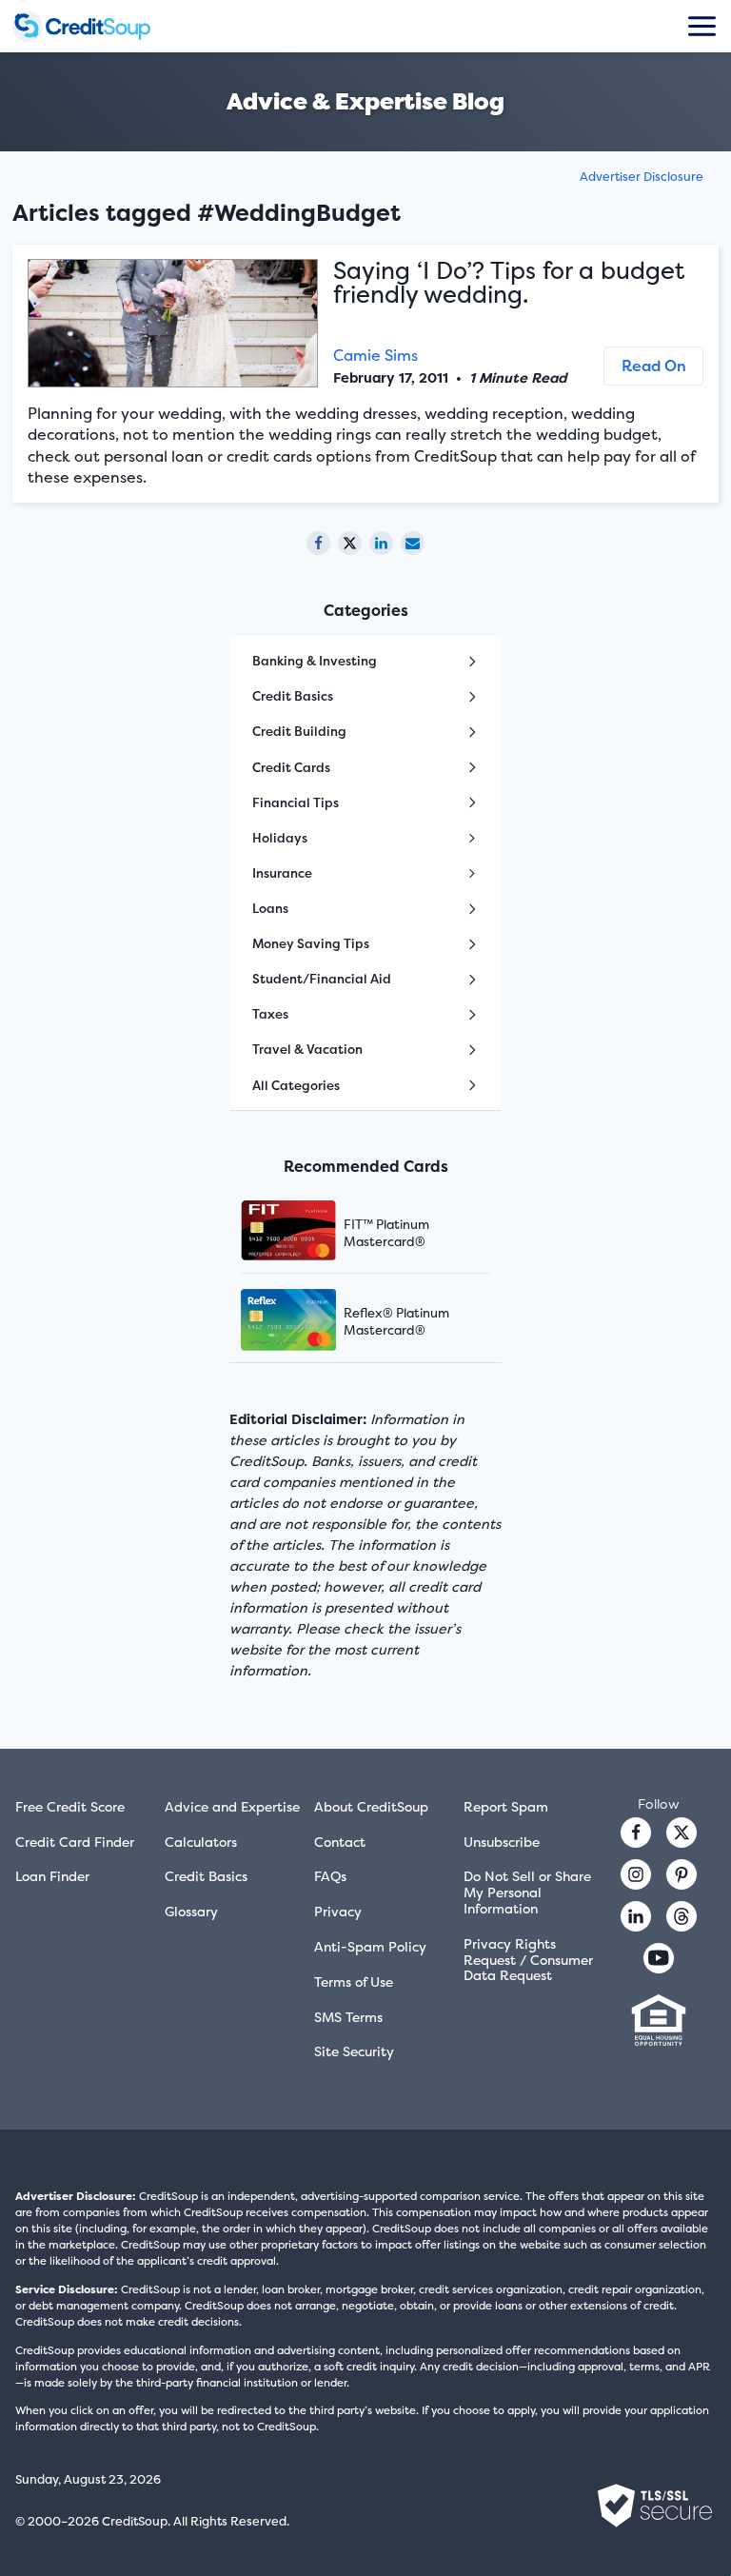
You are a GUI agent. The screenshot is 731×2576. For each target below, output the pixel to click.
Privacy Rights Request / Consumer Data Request (528, 1960)
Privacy (338, 1911)
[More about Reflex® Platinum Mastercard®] (312, 1322)
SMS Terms (348, 2017)
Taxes (270, 1014)
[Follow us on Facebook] (636, 1833)
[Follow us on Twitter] (682, 1833)
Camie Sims (375, 355)
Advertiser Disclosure (642, 177)
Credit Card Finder (75, 1842)
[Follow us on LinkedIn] (636, 1916)
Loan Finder (52, 1876)
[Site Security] (655, 2506)
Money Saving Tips (311, 943)
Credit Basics (293, 696)
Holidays (280, 838)
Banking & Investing (315, 661)
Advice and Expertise (232, 1806)
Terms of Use (354, 1982)
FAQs (330, 1876)
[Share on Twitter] (350, 543)
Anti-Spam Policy (370, 1946)
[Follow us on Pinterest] (682, 1874)
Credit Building (299, 731)
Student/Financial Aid (322, 979)
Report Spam (506, 1806)
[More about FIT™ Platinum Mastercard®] (312, 1232)
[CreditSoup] (98, 27)
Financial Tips (296, 803)
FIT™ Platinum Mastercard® (386, 1233)
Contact (340, 1842)
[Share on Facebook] (318, 543)
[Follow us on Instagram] (636, 1874)
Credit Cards (291, 767)
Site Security (354, 2051)
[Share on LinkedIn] (381, 543)
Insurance (282, 873)
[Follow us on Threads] (682, 1916)
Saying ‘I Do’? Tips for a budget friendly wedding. (509, 282)
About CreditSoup (371, 1806)
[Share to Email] (413, 543)
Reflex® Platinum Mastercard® (396, 1321)
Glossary (191, 1911)
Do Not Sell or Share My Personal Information (527, 1892)
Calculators (201, 1842)
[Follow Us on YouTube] (659, 1958)
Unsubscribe (502, 1842)
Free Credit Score (70, 1806)
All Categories (296, 1085)
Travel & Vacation (307, 1049)
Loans (270, 908)
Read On (654, 366)
